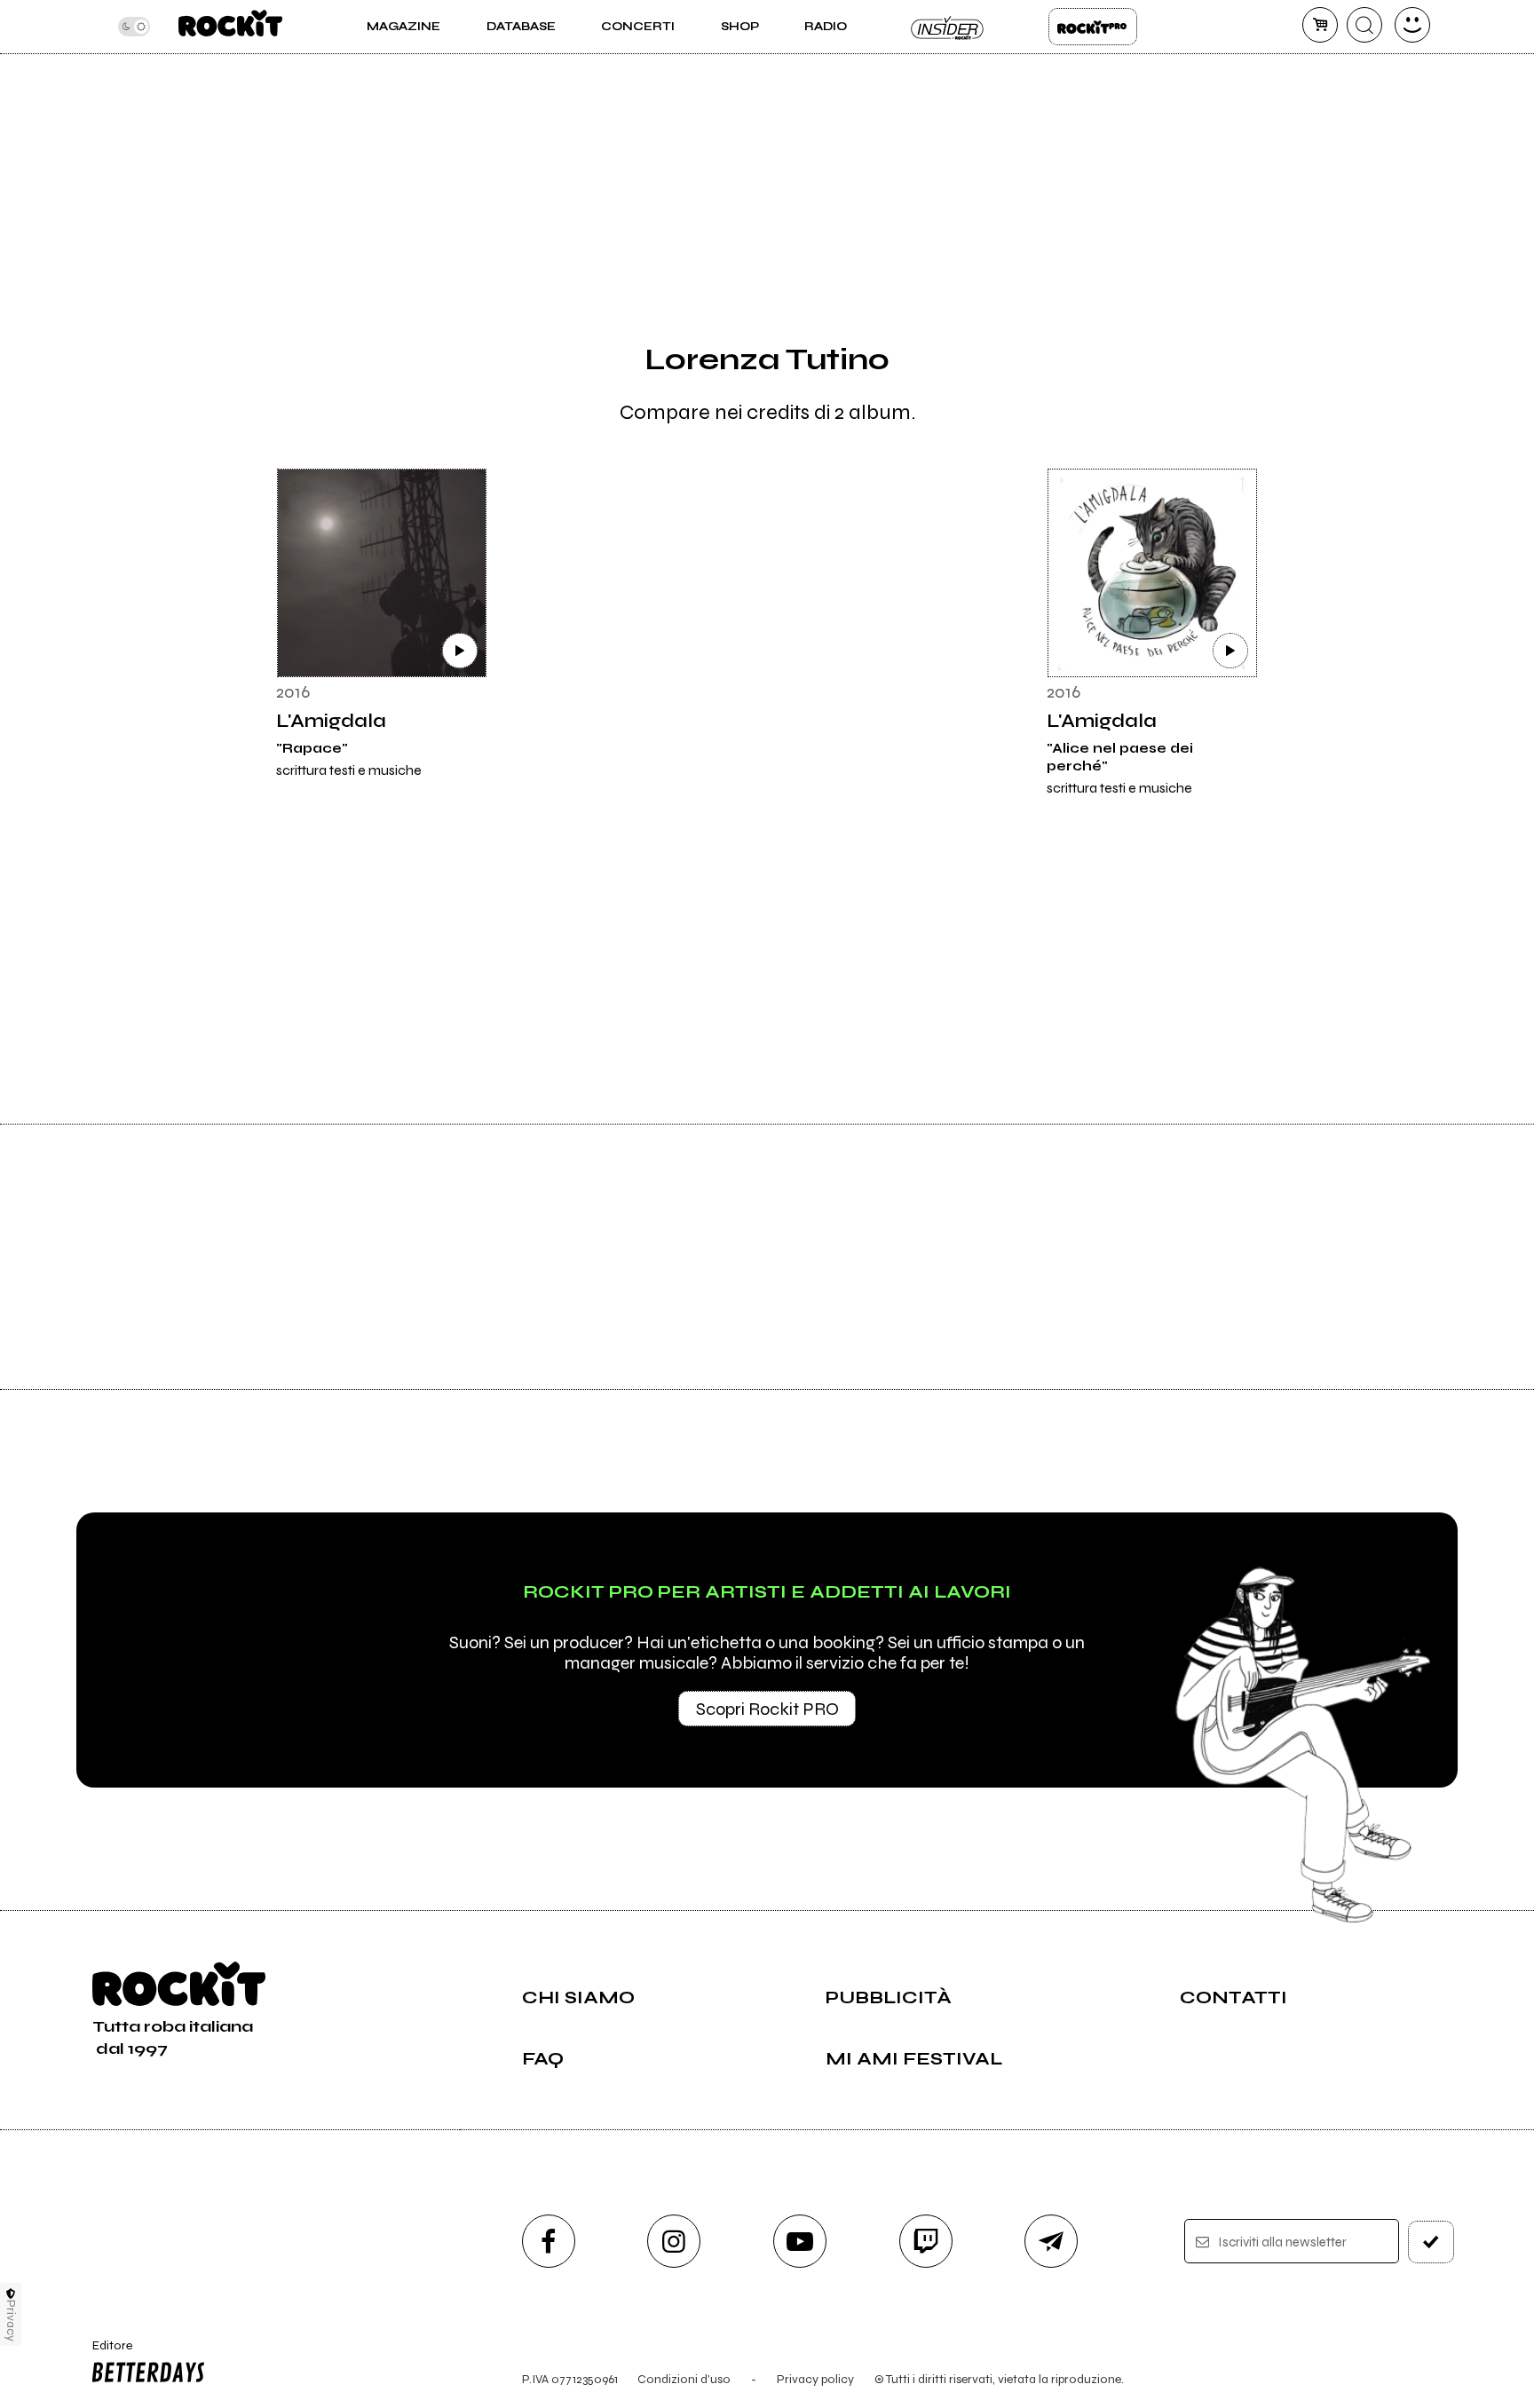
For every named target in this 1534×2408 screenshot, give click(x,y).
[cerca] (1364, 25)
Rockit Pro (1093, 27)
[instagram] (674, 2241)
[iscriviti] (1431, 2242)
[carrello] (1320, 25)
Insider (948, 27)
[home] (230, 27)
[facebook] (549, 2241)
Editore (104, 2353)
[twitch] (926, 2241)
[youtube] (800, 2241)
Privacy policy (815, 2379)
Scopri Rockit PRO (767, 1709)
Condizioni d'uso (684, 2379)
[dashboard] (1412, 25)
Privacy (11, 2321)
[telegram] (1051, 2241)
